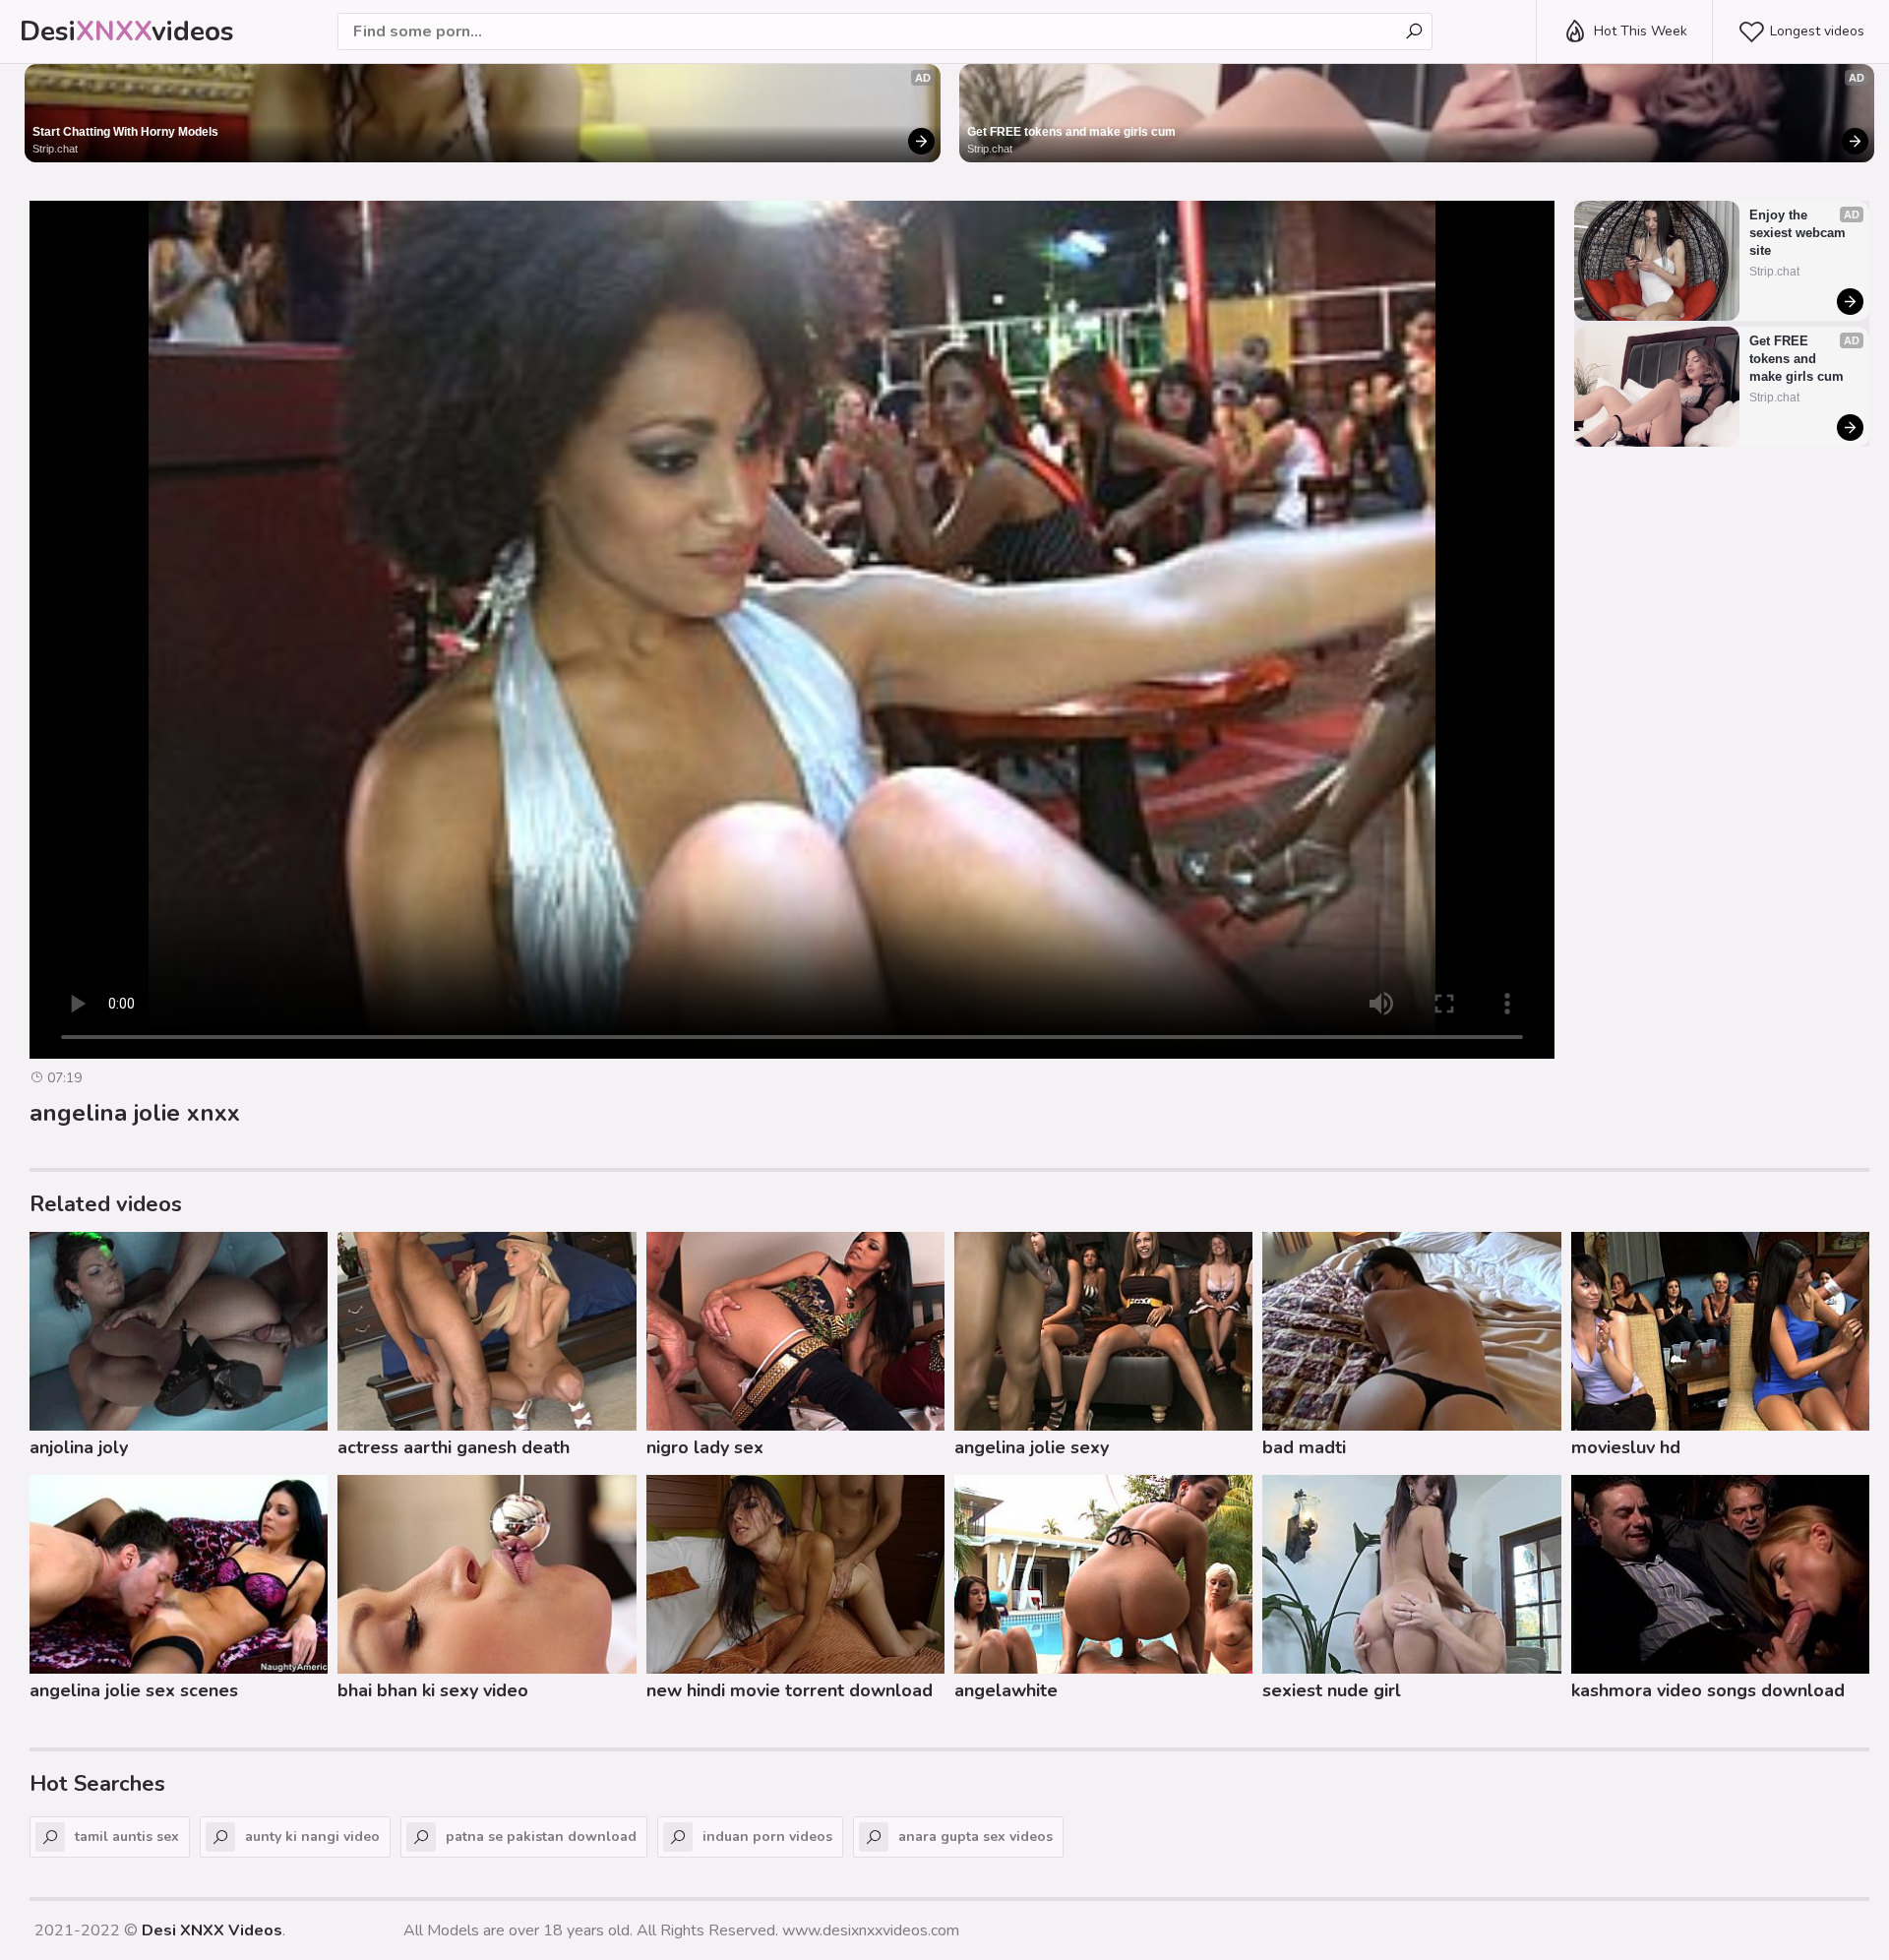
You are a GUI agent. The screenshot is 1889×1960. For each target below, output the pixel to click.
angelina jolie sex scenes (134, 1690)
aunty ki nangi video (312, 1837)
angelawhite (1006, 1690)
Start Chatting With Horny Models (125, 132)
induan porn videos (767, 1837)
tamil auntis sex (127, 1837)
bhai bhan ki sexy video (433, 1690)
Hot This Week (1641, 31)
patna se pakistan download (541, 1837)
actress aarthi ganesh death (454, 1447)
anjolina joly (79, 1447)
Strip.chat (55, 149)
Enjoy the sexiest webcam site (1799, 233)
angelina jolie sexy (1032, 1447)
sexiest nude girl (1332, 1690)
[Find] (1414, 31)
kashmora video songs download (1708, 1690)
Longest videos (1817, 31)
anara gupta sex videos (975, 1837)
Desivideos (127, 31)
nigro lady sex (705, 1447)
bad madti (1304, 1447)
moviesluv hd (1626, 1447)
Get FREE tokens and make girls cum (1071, 132)
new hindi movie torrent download (790, 1690)
